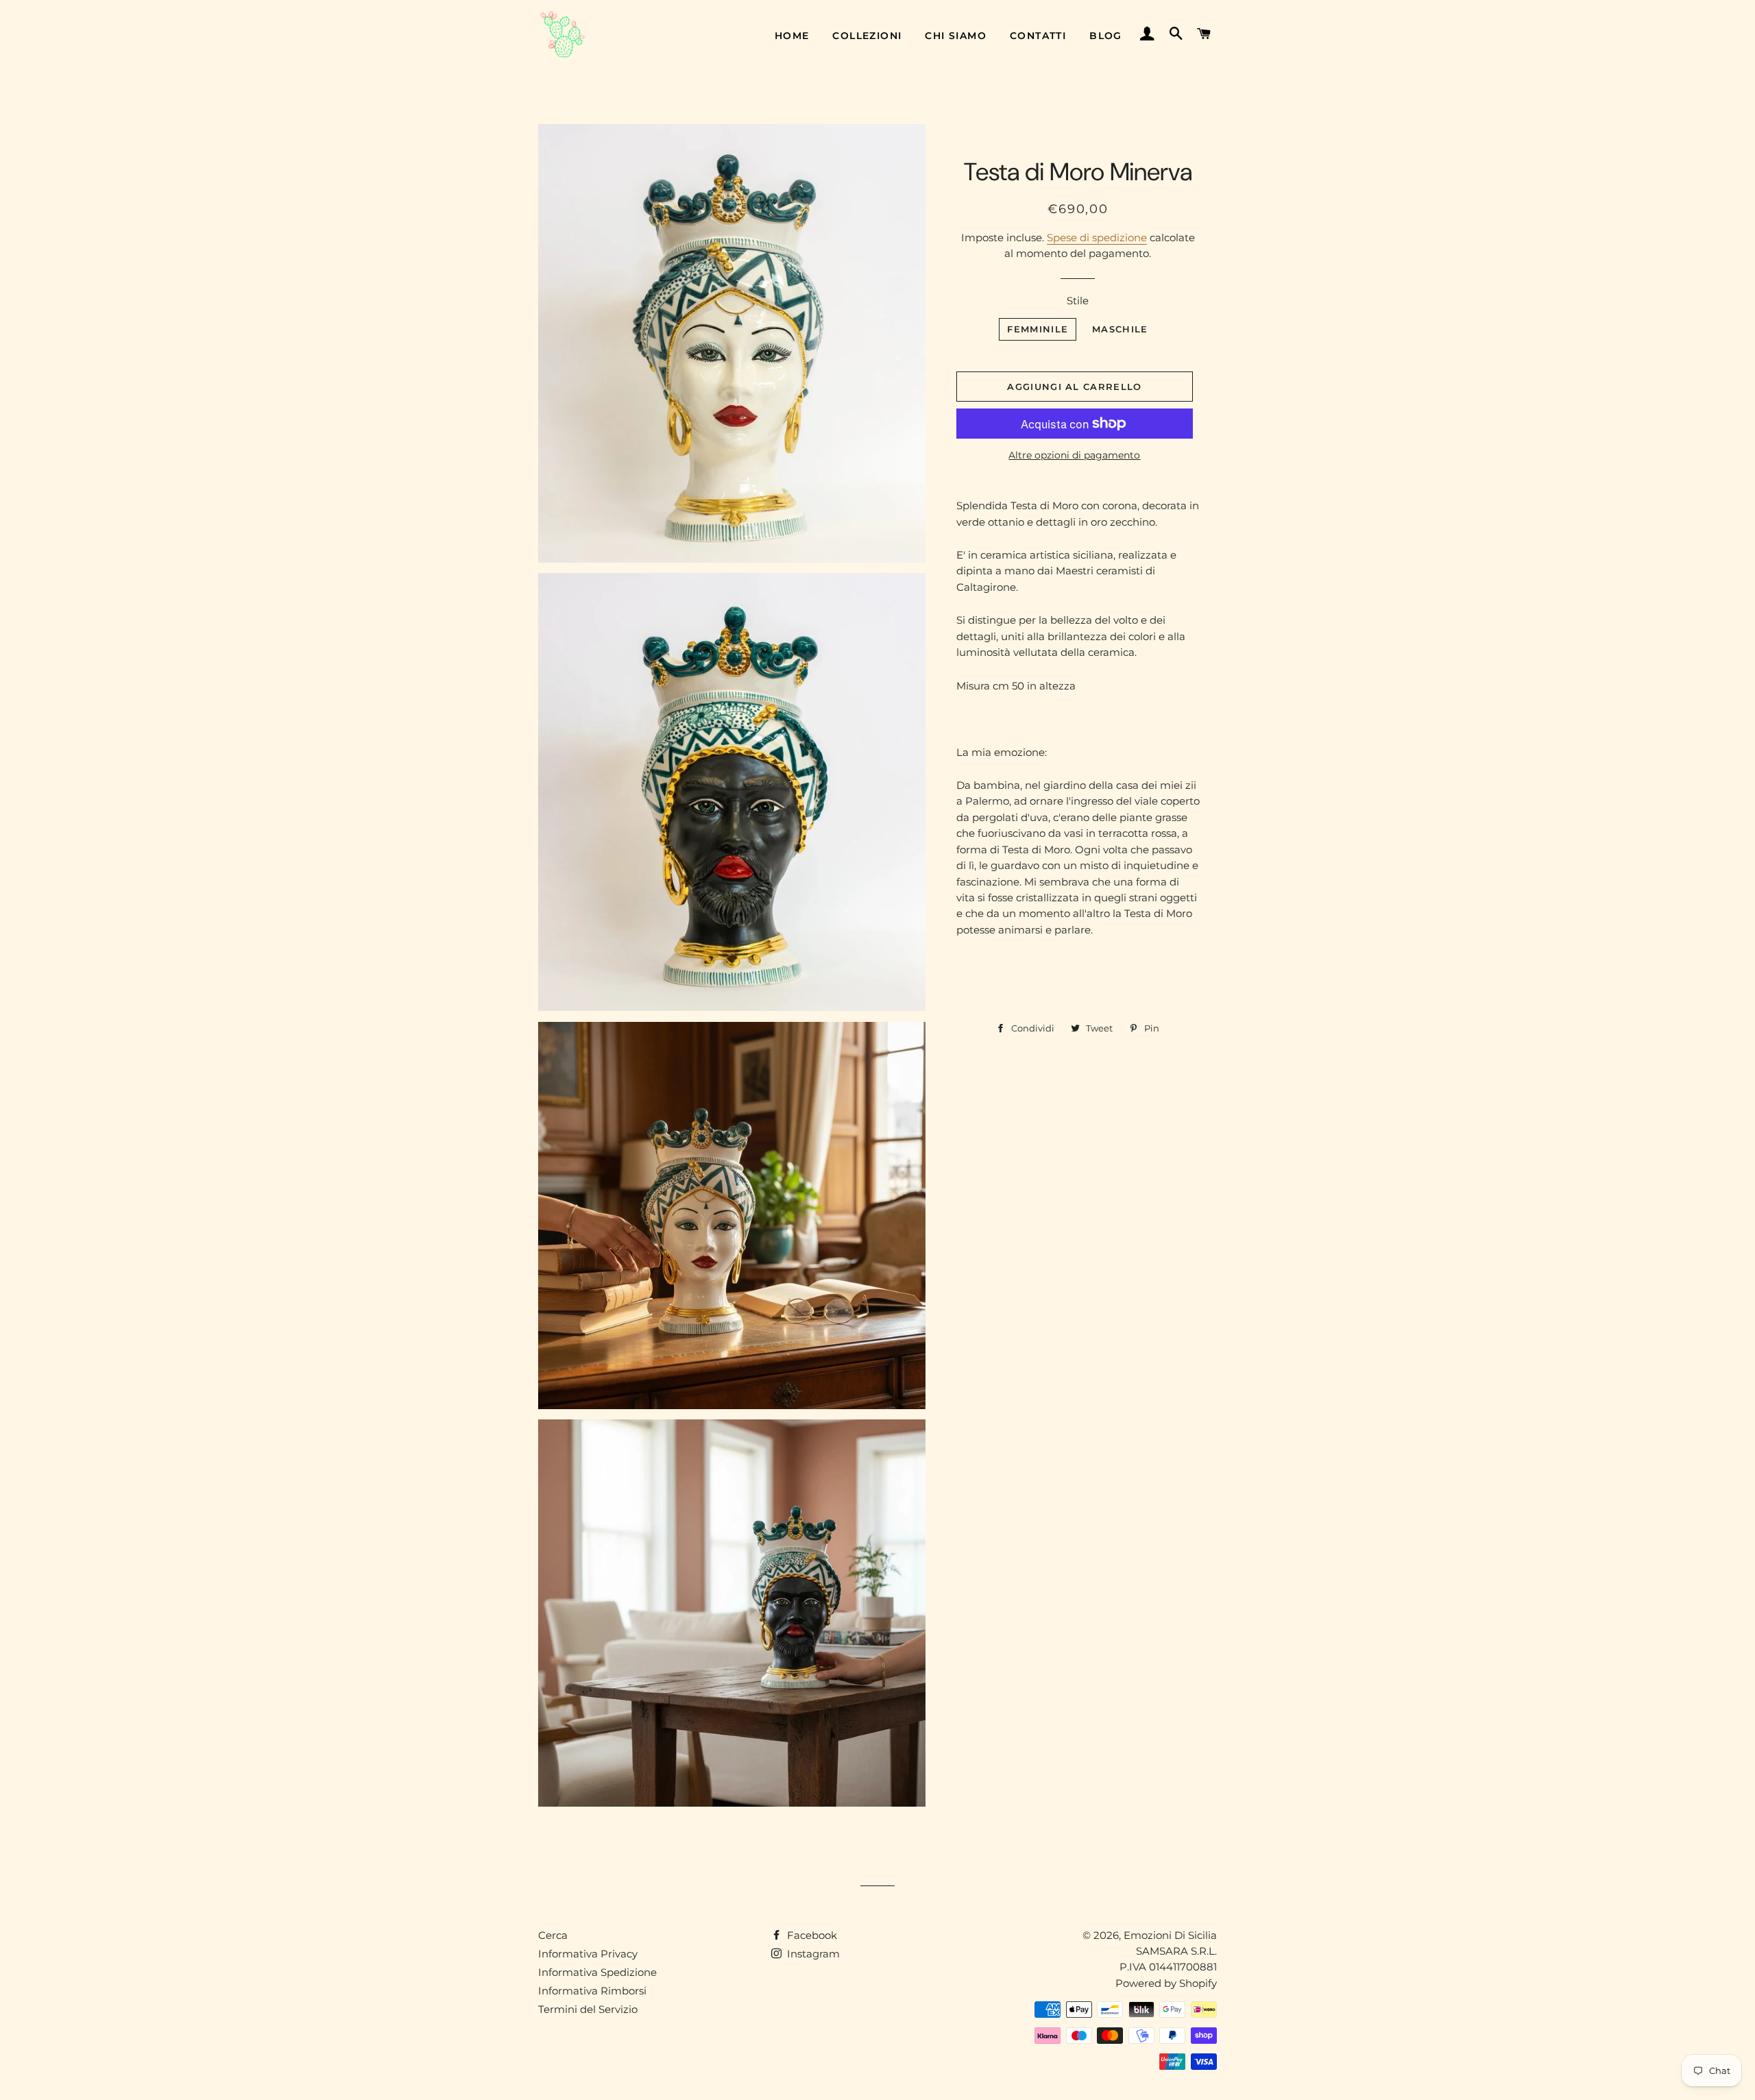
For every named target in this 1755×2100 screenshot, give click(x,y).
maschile (1120, 329)
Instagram (812, 1954)
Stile (1078, 301)
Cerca (553, 1935)
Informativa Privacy (588, 1954)
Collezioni (867, 36)
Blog (1106, 36)
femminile (1038, 329)
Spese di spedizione (1097, 237)
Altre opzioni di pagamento (1074, 455)
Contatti (1038, 36)
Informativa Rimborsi (592, 1991)
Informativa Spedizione (597, 1972)
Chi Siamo (956, 36)
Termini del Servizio (588, 2009)
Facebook (811, 1935)
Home (792, 36)
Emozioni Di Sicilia (1170, 1935)
